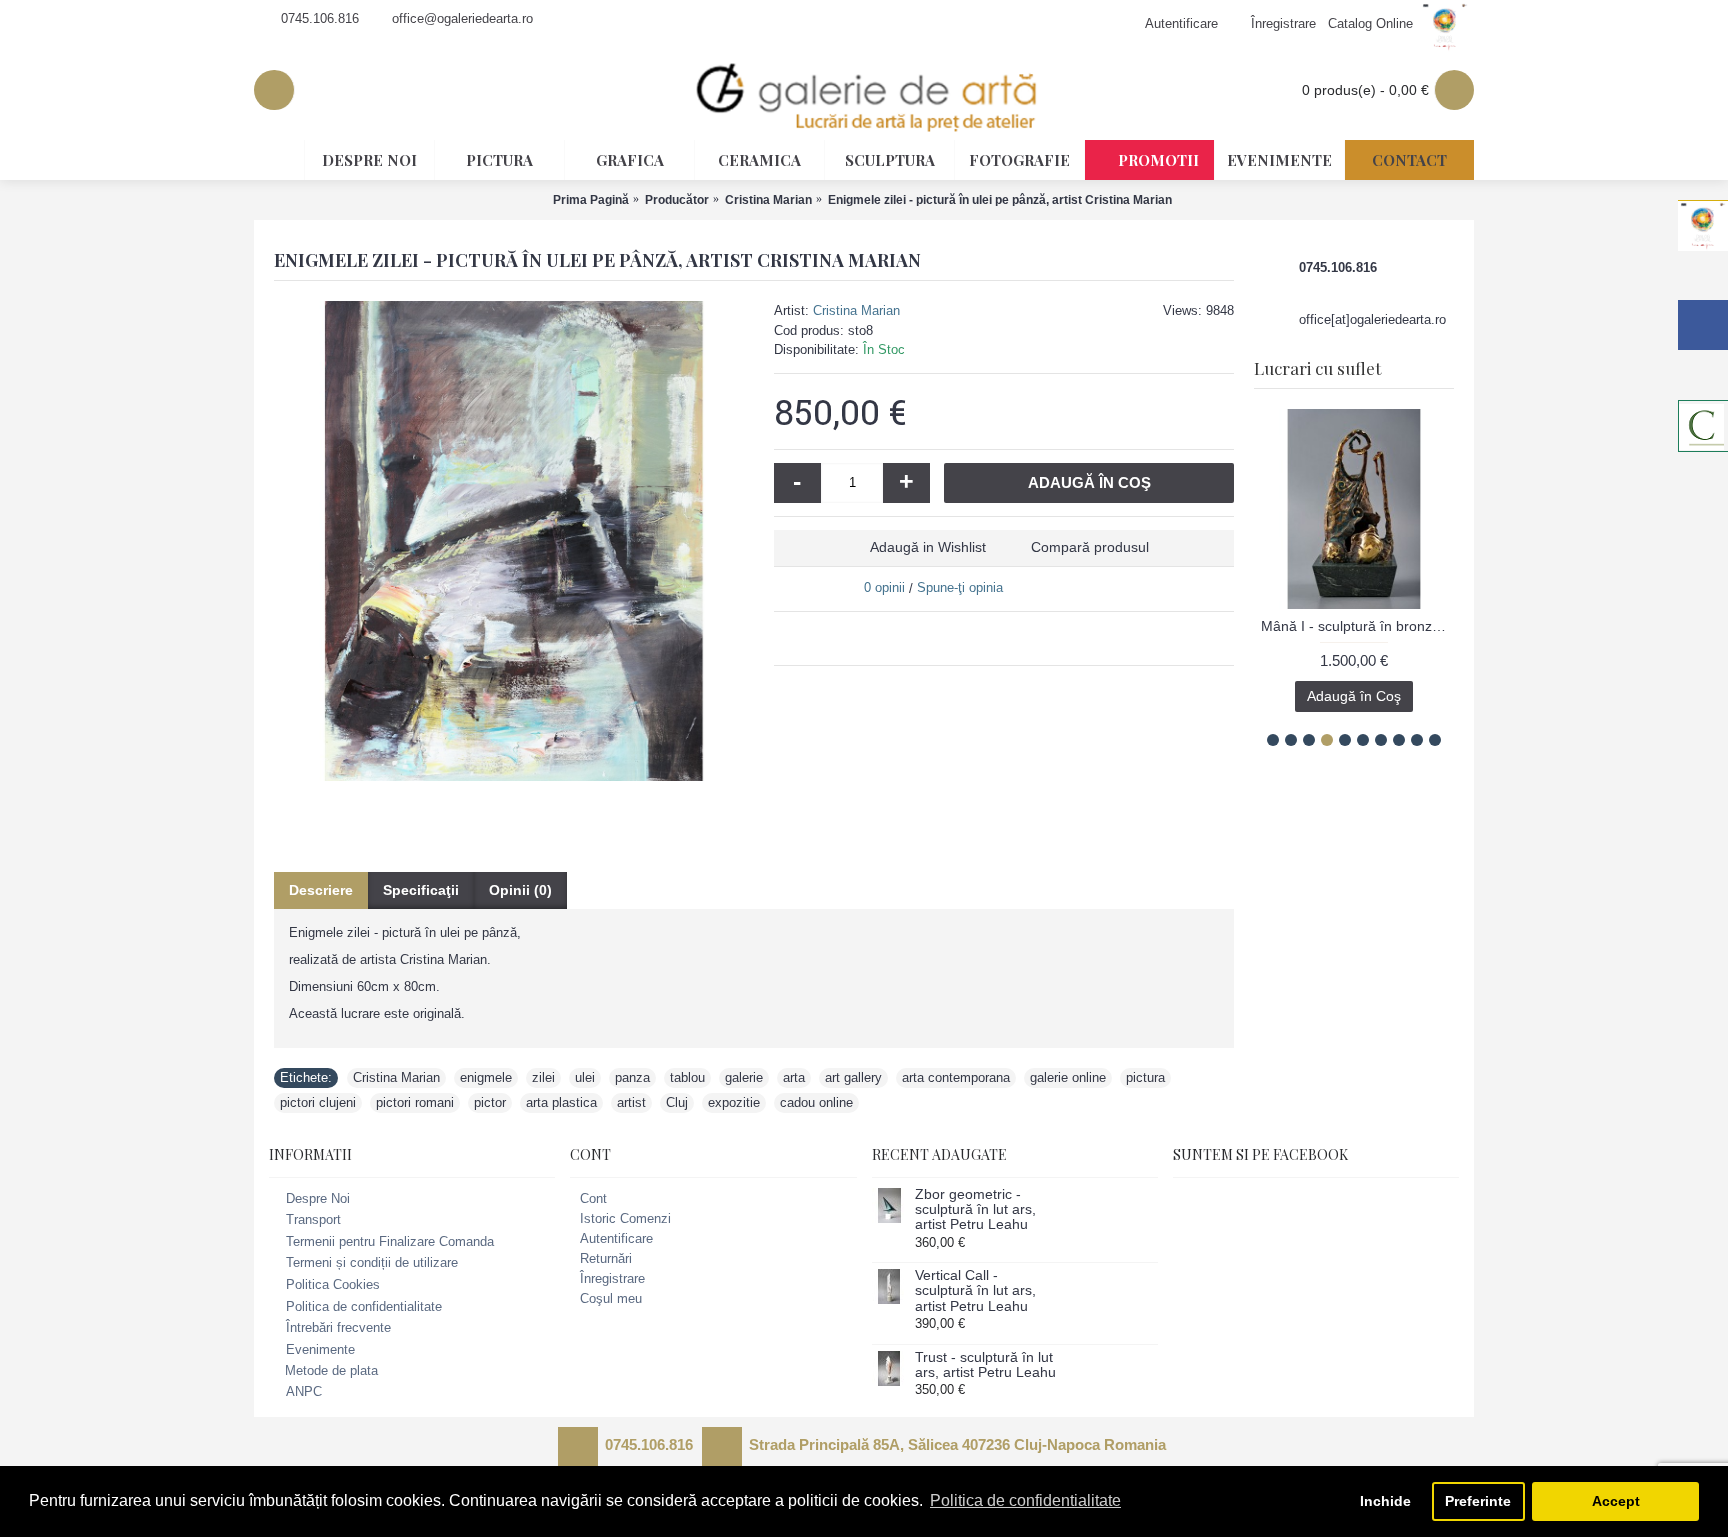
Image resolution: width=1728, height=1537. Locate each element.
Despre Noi (318, 1198)
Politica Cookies (333, 1284)
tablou (687, 1077)
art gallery (853, 1077)
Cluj (677, 1102)
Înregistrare (612, 1278)
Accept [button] (1616, 1501)
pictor (490, 1102)
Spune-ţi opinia (960, 587)
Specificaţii (421, 890)
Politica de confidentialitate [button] (1025, 1500)
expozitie (734, 1102)
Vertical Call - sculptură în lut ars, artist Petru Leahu (975, 1291)
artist (631, 1102)
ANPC (304, 1391)
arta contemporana (956, 1077)
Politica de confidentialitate (364, 1306)
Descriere (321, 890)
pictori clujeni (318, 1102)
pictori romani (415, 1102)
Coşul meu (611, 1298)
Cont (593, 1198)
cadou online (816, 1102)
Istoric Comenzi (625, 1218)
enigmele (486, 1077)
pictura (1145, 1077)
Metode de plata (331, 1370)
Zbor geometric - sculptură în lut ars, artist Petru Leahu (975, 1210)
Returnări (606, 1258)
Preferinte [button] (1478, 1501)
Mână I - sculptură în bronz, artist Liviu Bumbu (1357, 626)
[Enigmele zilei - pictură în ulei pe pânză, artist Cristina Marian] (514, 541)
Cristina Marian (856, 310)
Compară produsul (1090, 547)
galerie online (1068, 1077)
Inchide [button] (1385, 1501)
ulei (585, 1077)
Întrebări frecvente (338, 1327)
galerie (744, 1077)
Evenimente (320, 1349)
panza (632, 1077)
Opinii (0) (520, 890)
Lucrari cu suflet (1317, 368)
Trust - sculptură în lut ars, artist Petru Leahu (985, 1365)
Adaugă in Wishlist (928, 547)
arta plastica (561, 1102)
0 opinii (884, 587)
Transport (313, 1219)
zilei (543, 1077)
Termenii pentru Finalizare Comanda (390, 1241)
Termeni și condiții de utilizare (372, 1263)
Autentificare (616, 1238)
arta (794, 1077)
